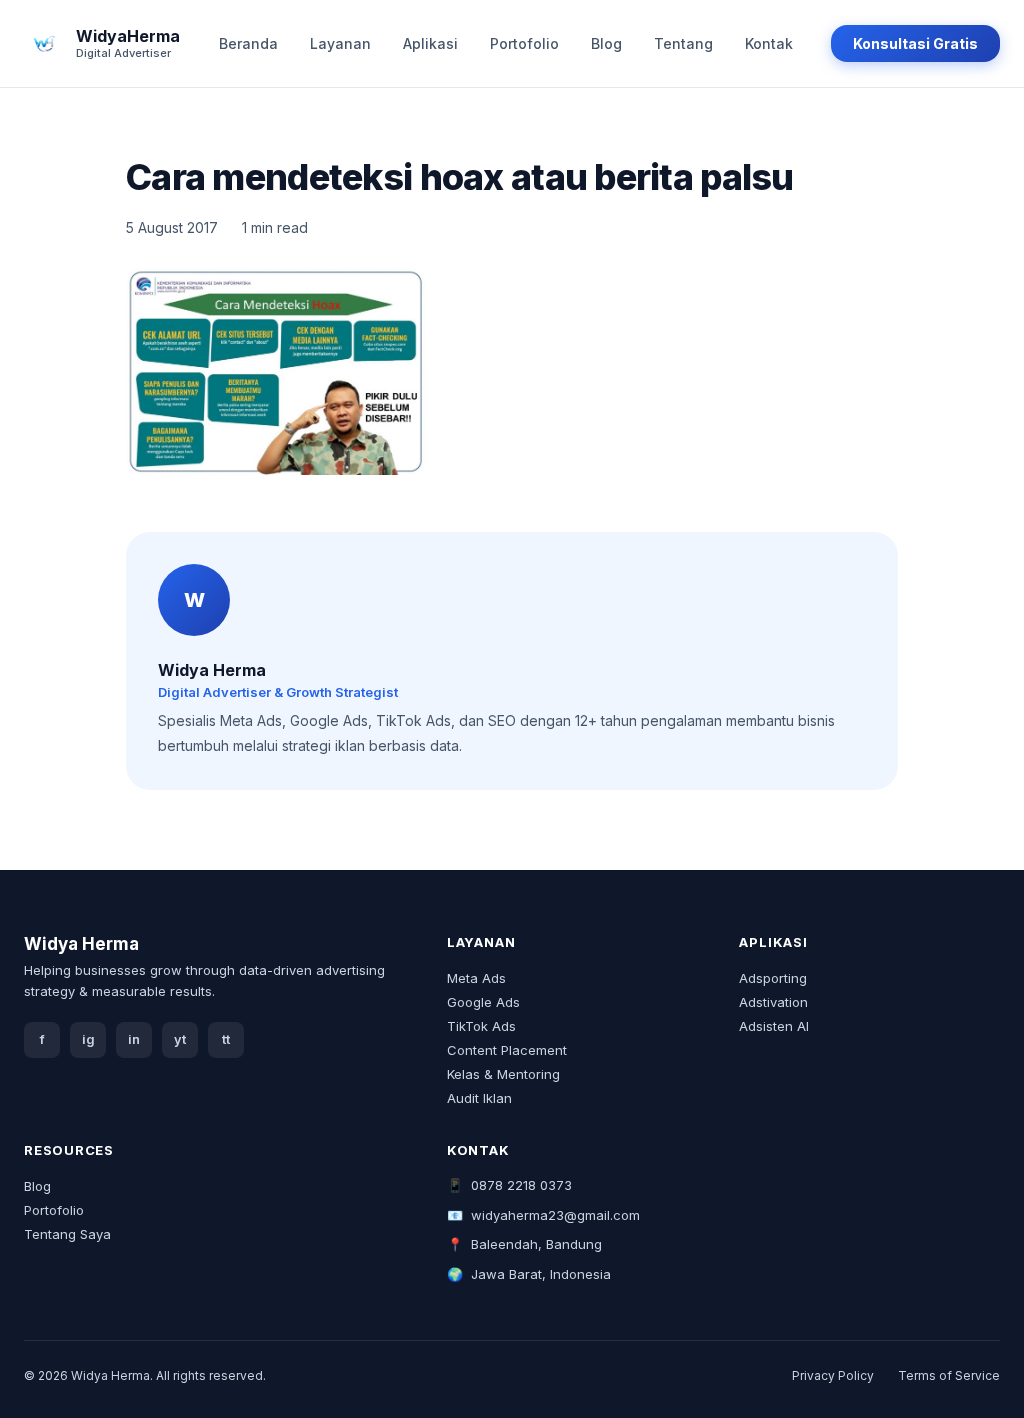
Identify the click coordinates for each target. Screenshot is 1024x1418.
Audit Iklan (479, 1098)
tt (226, 1039)
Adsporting (773, 978)
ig (88, 1039)
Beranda (248, 43)
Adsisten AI (774, 1026)
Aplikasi (430, 43)
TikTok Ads (481, 1026)
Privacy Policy (833, 1375)
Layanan (340, 43)
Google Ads (483, 1002)
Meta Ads (476, 978)
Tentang (683, 43)
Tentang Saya (67, 1234)
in (134, 1039)
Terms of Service (949, 1375)
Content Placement (507, 1050)
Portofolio (524, 43)
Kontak (769, 43)
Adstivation (773, 1002)
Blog (606, 43)
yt (180, 1039)
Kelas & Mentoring (503, 1074)
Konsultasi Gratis (915, 43)
